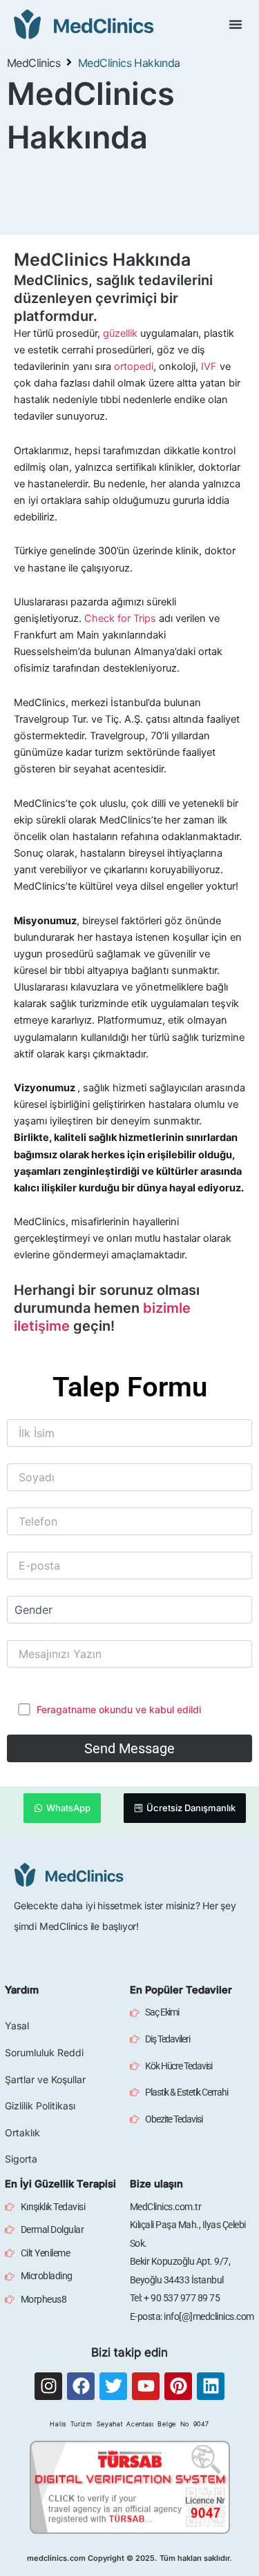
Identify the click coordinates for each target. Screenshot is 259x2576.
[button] (236, 24)
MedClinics (33, 63)
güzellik (120, 333)
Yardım (22, 1990)
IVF (209, 367)
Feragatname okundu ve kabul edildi (119, 1709)
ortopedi (134, 367)
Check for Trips (120, 618)
